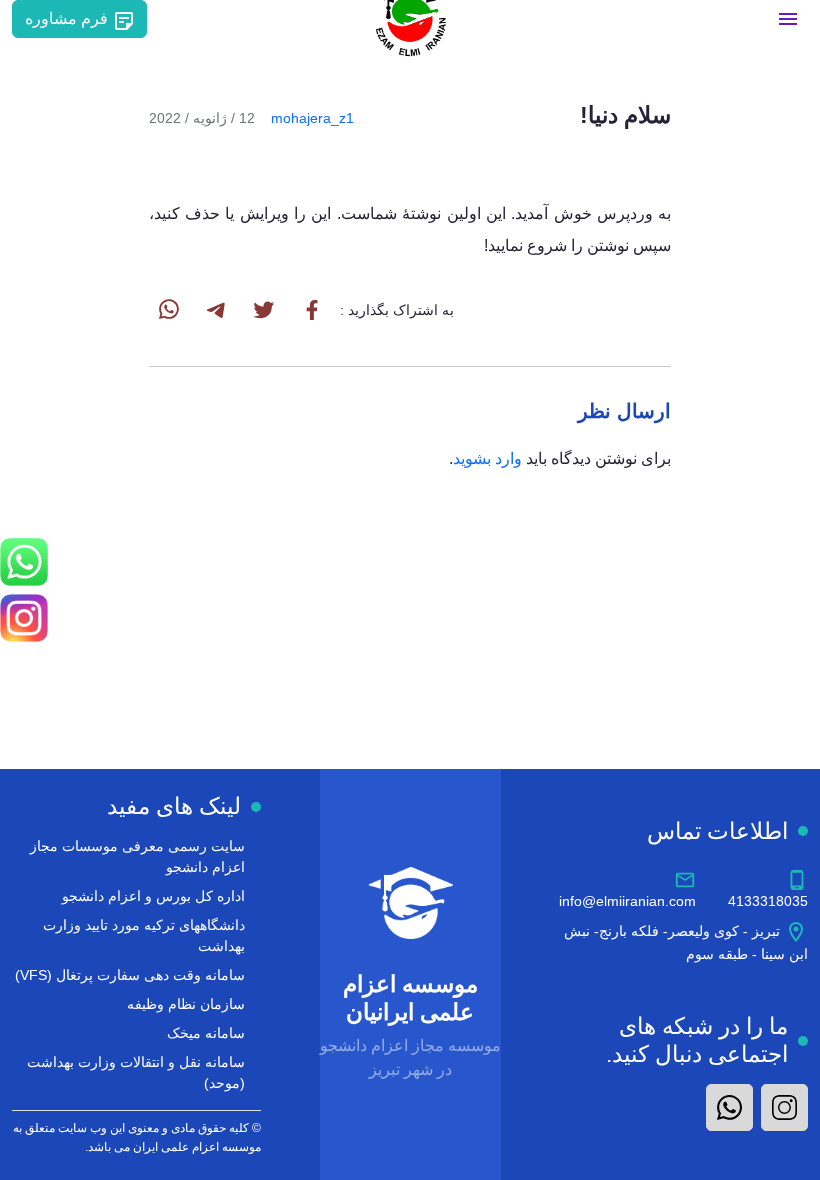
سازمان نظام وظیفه (186, 1004)
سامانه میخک (206, 1033)
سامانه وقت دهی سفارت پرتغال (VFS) (130, 975)
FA (165, 18)
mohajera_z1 (312, 118)
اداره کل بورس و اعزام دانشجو (153, 896)
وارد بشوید (487, 458)
